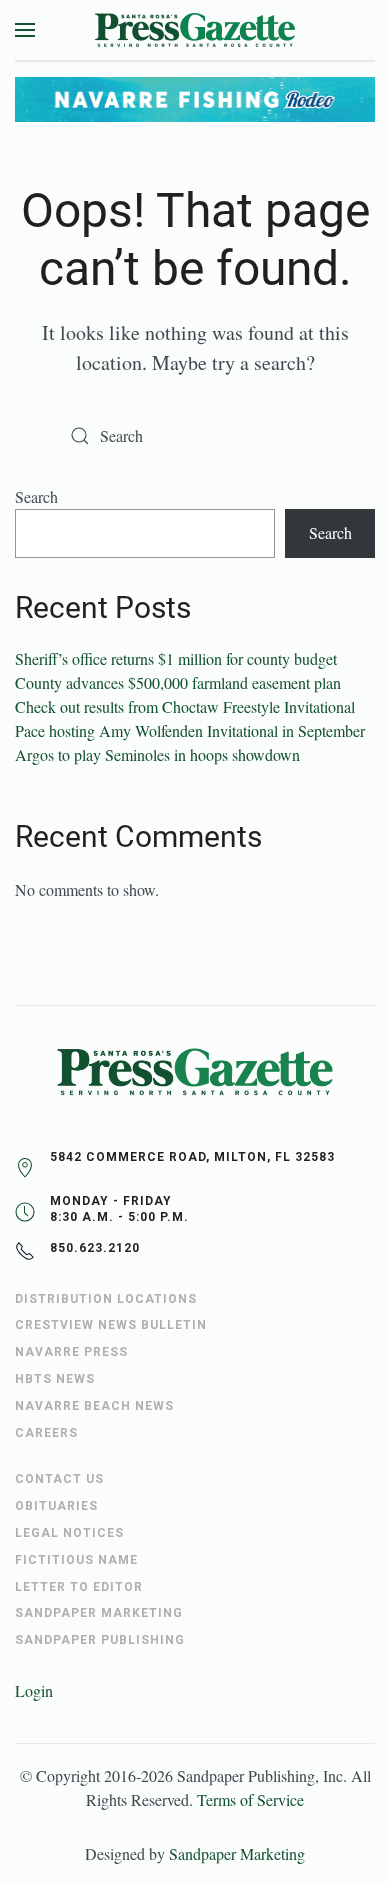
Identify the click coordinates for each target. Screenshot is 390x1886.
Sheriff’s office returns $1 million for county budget (176, 658)
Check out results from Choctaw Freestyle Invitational (185, 706)
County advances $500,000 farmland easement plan (178, 682)
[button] (25, 30)
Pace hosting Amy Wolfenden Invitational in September (190, 730)
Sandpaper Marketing (237, 1853)
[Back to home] (195, 30)
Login (34, 1690)
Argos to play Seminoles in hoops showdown (157, 754)
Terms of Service (250, 1799)
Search (36, 496)
